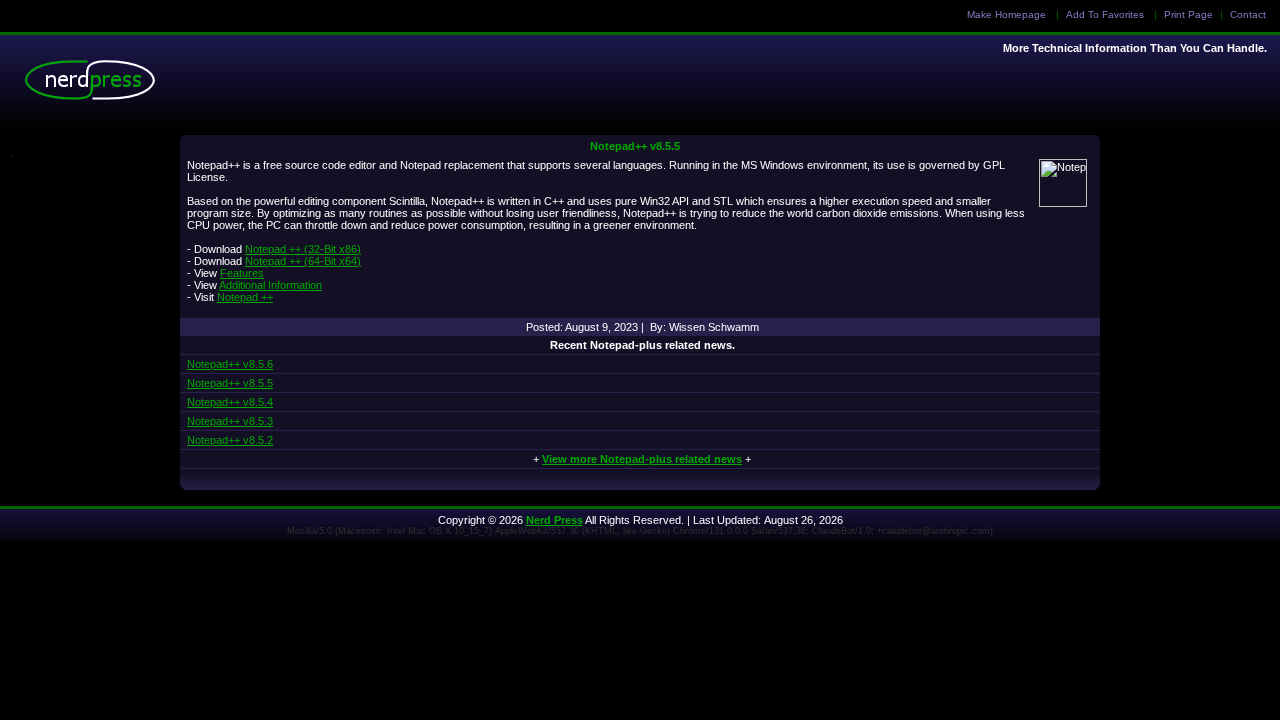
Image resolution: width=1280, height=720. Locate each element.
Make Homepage (1006, 14)
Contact (1248, 14)
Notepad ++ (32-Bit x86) (303, 249)
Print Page (1188, 14)
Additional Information (270, 285)
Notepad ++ (245, 297)
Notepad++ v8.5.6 (230, 364)
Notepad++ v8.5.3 (230, 421)
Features (242, 273)
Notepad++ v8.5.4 (230, 402)
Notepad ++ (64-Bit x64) (303, 261)
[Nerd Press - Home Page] (95, 85)
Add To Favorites (1105, 14)
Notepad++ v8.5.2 (230, 440)
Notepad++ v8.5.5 (635, 146)
